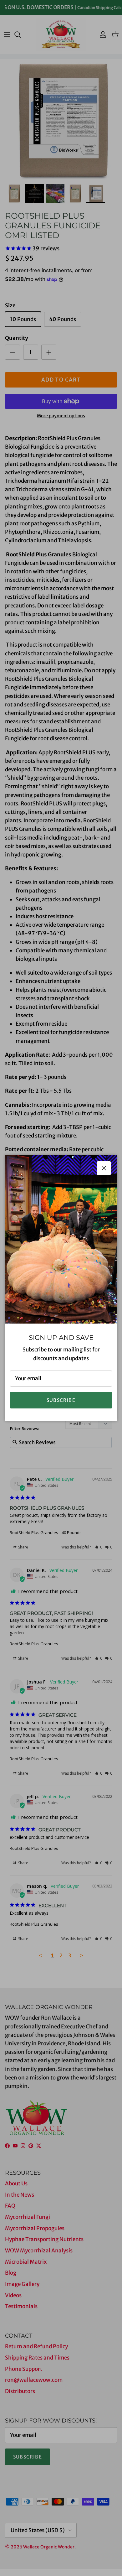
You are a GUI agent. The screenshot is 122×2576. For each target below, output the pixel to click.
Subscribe (61, 1400)
